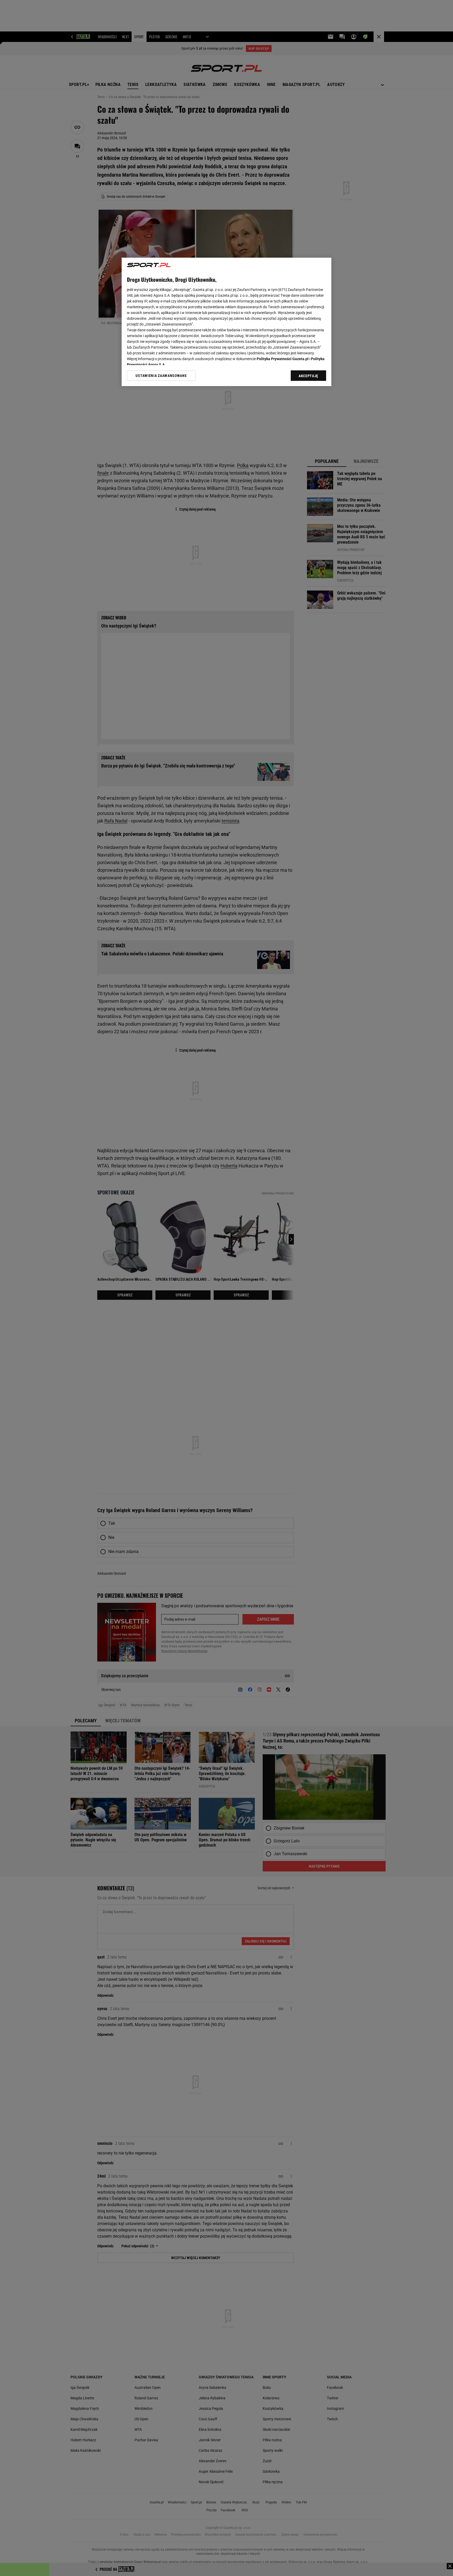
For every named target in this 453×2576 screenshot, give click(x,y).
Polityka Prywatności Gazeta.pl (283, 359)
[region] (226, 322)
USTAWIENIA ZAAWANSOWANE (161, 376)
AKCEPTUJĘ (308, 376)
